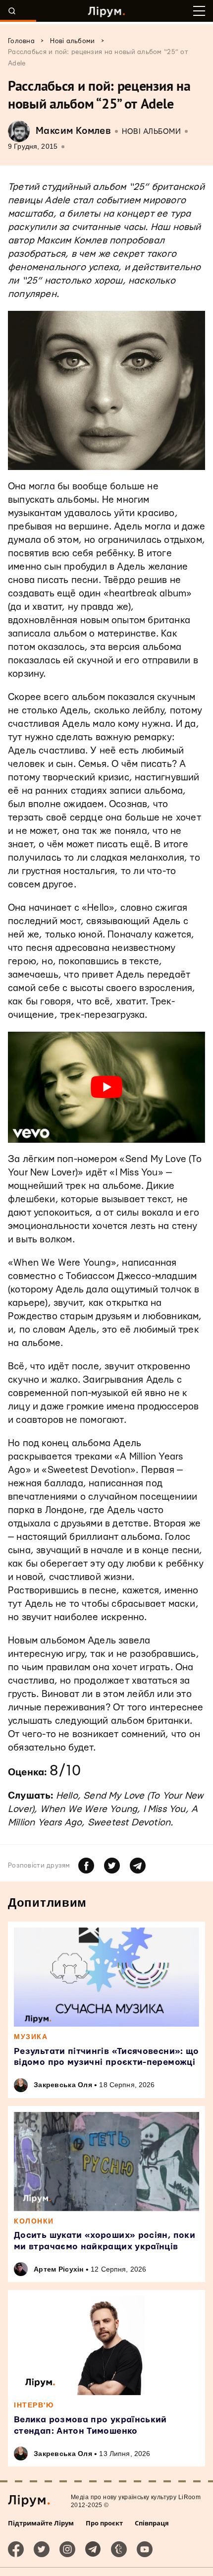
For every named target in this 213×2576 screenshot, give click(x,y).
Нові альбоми (151, 132)
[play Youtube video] (106, 1087)
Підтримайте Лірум (41, 2523)
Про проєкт (104, 2523)
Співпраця (152, 2523)
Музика (31, 2037)
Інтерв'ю (34, 2405)
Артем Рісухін (59, 2269)
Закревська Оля (63, 2085)
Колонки (34, 2221)
